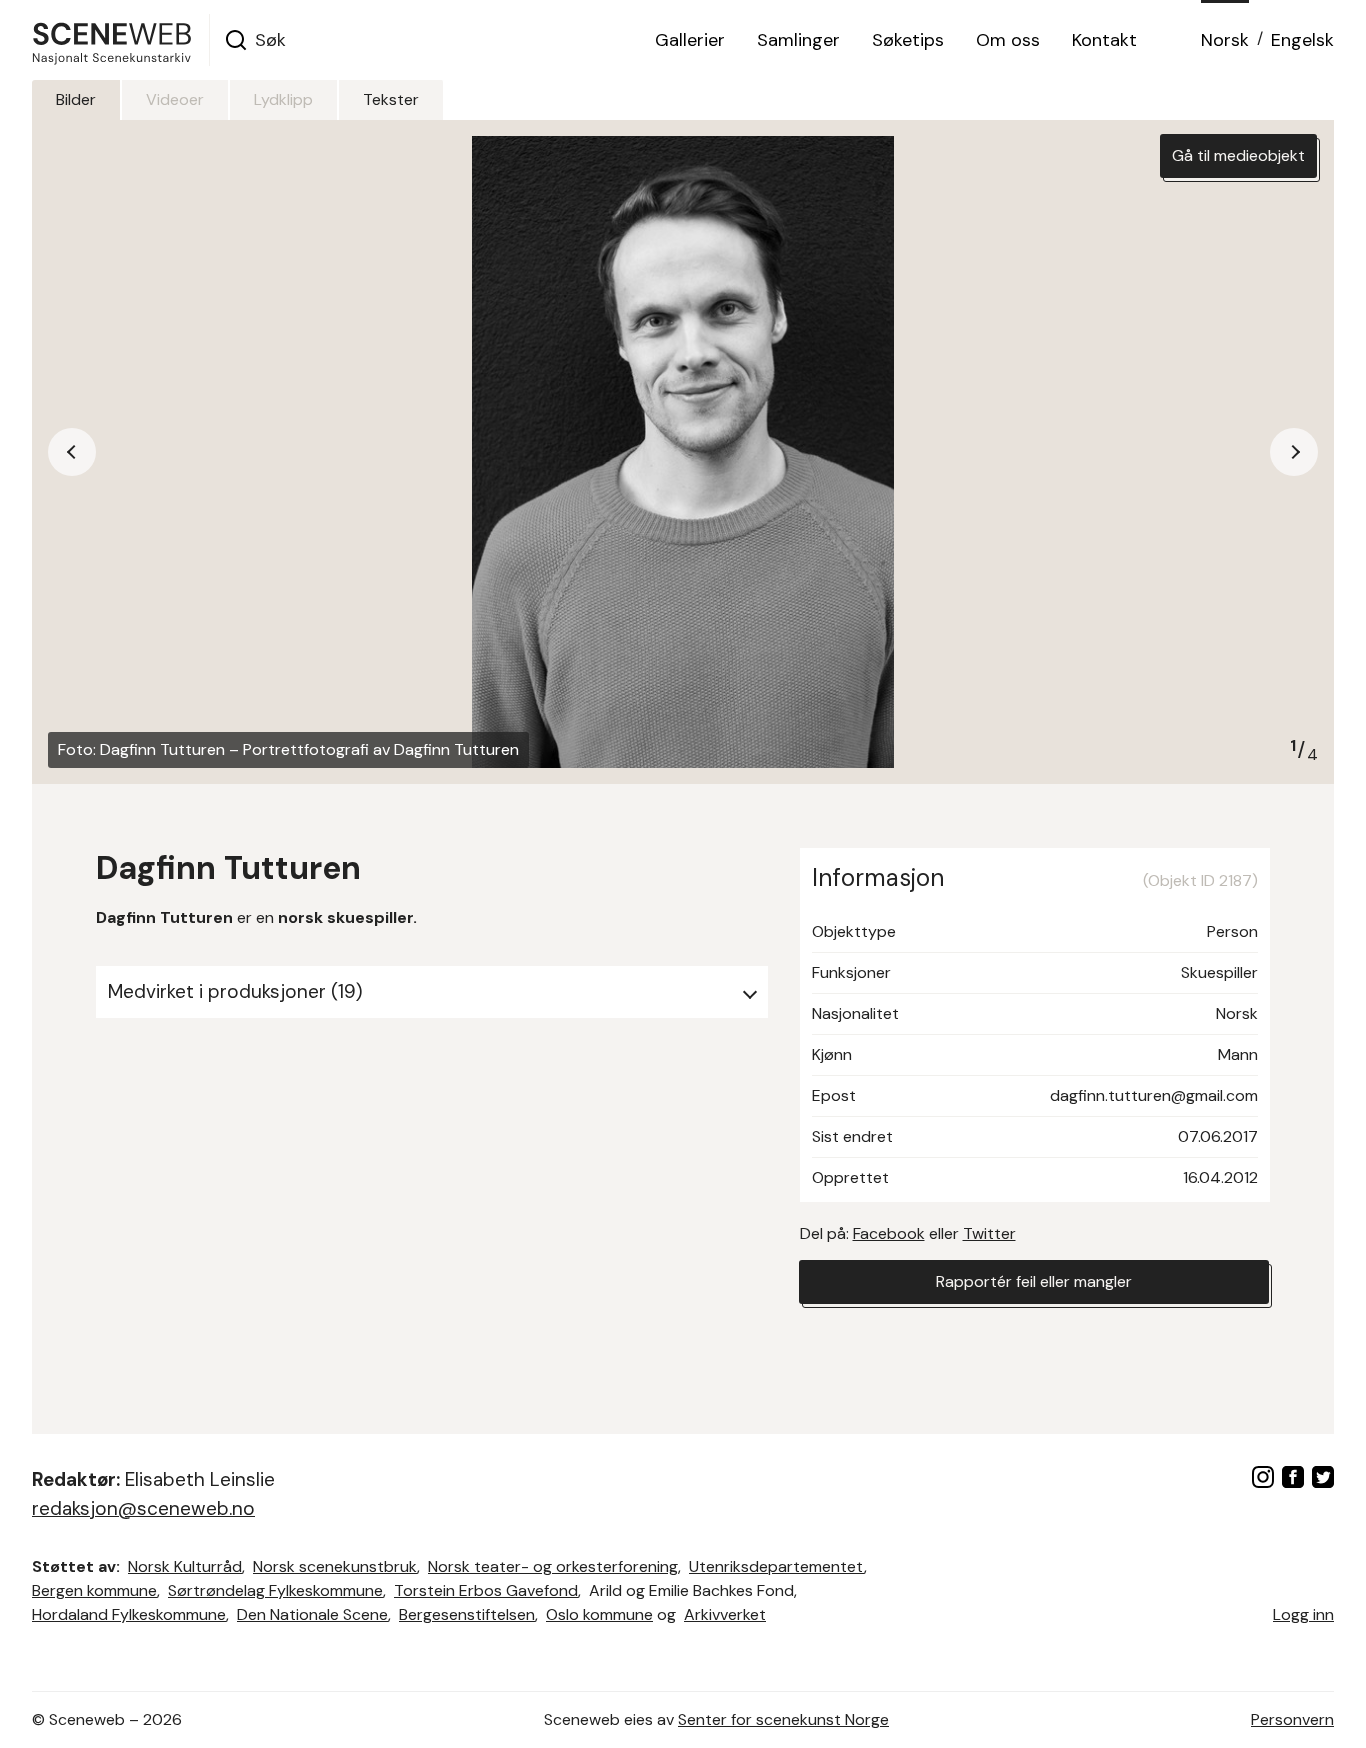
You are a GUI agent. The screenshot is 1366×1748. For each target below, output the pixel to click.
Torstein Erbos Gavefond (486, 1590)
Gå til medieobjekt (1238, 155)
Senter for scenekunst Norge (783, 1719)
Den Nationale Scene (312, 1614)
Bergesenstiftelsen (467, 1614)
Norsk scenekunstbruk (335, 1566)
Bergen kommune (94, 1590)
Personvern (1292, 1719)
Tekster (391, 99)
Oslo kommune (599, 1614)
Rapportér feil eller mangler (1034, 1281)
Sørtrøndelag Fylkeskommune (275, 1590)
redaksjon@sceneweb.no (143, 1508)
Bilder (76, 99)
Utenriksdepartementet (776, 1566)
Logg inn (1303, 1614)
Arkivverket (725, 1614)
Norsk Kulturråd (185, 1566)
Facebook (889, 1233)
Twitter (989, 1233)
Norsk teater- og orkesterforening (553, 1566)
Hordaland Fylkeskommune (129, 1614)
